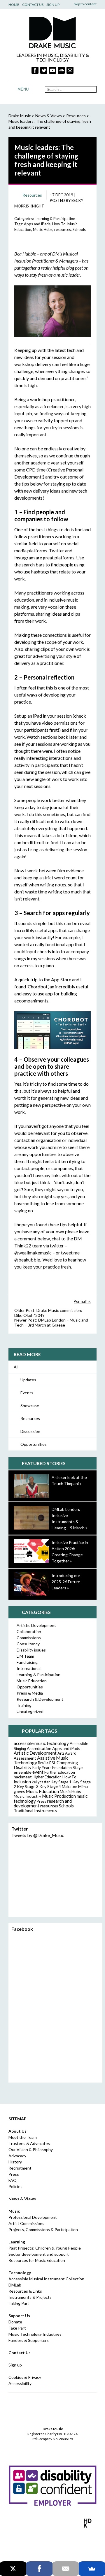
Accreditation (39, 1748)
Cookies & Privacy (25, 2377)
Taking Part (19, 2303)
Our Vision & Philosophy (31, 2149)
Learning (17, 2242)
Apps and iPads (37, 224)
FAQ (13, 2180)
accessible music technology (41, 1743)
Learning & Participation (55, 219)
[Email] (66, 2569)
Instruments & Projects (30, 2297)
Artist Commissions (26, 2223)
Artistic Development (36, 1625)
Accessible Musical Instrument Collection (46, 2279)
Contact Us (33, 5)
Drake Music (52, 32)
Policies (15, 2186)
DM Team (25, 1656)
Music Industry (27, 1796)
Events (27, 1393)
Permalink (82, 1301)
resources (63, 229)
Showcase (30, 1406)
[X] (13, 2569)
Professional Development (33, 2217)
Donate (15, 2322)
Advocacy (17, 2156)
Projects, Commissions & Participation (43, 2229)
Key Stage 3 (28, 1786)
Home (14, 5)
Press (41, 1801)
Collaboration (29, 1631)
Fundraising (27, 1662)
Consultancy (28, 1644)
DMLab (15, 2285)
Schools (79, 229)
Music (14, 2211)
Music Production (59, 1796)
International (29, 1668)
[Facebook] (35, 70)
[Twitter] (44, 70)
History (15, 2162)
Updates (28, 1380)
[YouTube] (52, 70)
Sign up (15, 2365)
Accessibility (20, 2383)
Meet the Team (23, 2137)
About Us (17, 2131)
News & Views (49, 116)
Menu (23, 89)
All (16, 1367)
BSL (52, 1763)
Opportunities (34, 1444)
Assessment (25, 1758)
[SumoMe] (92, 2569)
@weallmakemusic (33, 1253)
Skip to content (85, 4)
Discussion (30, 1431)
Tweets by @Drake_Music (38, 1835)
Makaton (70, 1787)
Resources (30, 1418)
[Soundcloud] (61, 70)
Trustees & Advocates (29, 2143)
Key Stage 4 (50, 1786)
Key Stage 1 (61, 1782)
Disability (23, 1767)
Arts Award (67, 1753)
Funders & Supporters (29, 2340)
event (38, 1772)
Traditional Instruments (35, 1810)
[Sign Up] (70, 70)
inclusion (22, 1782)
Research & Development (40, 1699)
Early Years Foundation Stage (57, 1768)
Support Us (19, 2316)
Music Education (32, 1681)
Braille (43, 1763)
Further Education (60, 1772)
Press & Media (30, 1693)
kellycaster (41, 1782)
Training (24, 1705)
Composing (67, 1763)
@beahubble (27, 1260)
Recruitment (20, 2168)
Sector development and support (39, 2254)
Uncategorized (30, 1711)
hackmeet (23, 1777)
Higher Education (47, 1777)
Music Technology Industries (35, 2334)
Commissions (29, 1638)
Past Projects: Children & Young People (45, 2248)
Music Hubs (43, 229)
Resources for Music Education (37, 2260)
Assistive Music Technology (41, 1760)
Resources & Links (25, 2291)
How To (59, 224)
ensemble (23, 1772)
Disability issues (31, 1650)
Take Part (17, 2328)
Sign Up (53, 5)
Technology (20, 2273)
